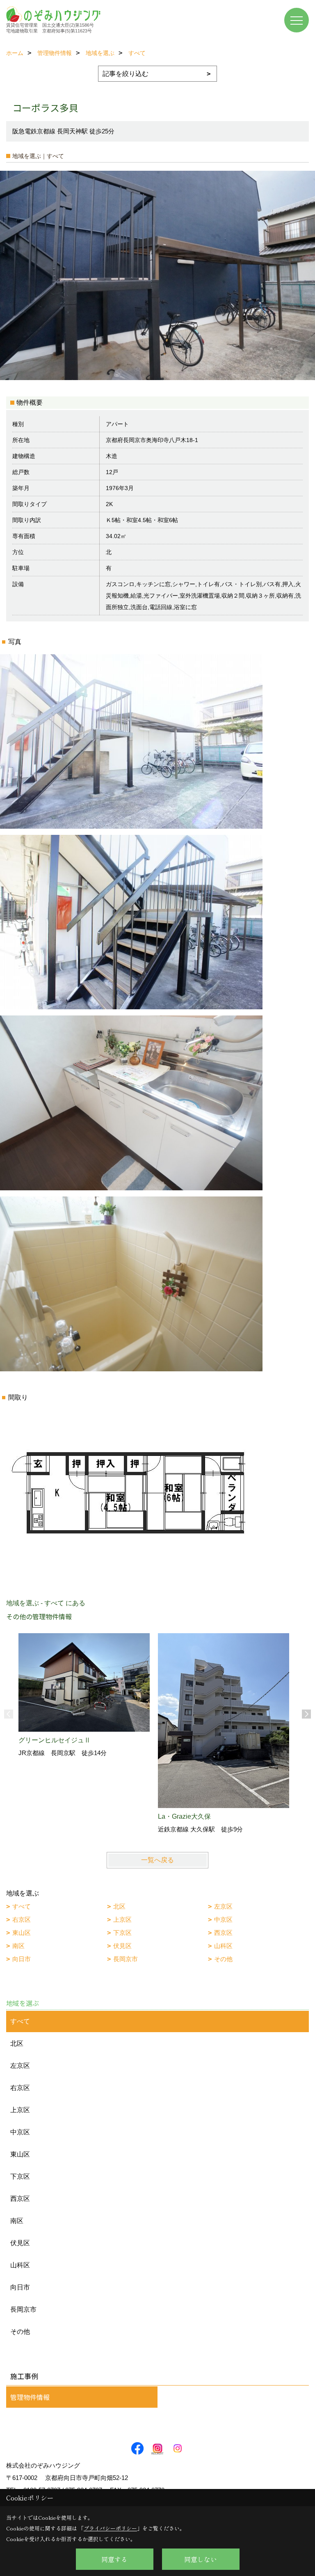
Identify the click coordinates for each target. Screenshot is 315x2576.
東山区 (22, 1933)
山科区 (223, 1946)
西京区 (223, 1933)
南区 (18, 1946)
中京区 (223, 1919)
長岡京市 (126, 1959)
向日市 (22, 1959)
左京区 (223, 1906)
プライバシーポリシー (110, 2528)
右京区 (22, 1919)
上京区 (122, 1919)
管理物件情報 (30, 2397)
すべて (22, 1906)
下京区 (122, 1933)
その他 (223, 1959)
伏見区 (122, 1946)
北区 (119, 1906)
